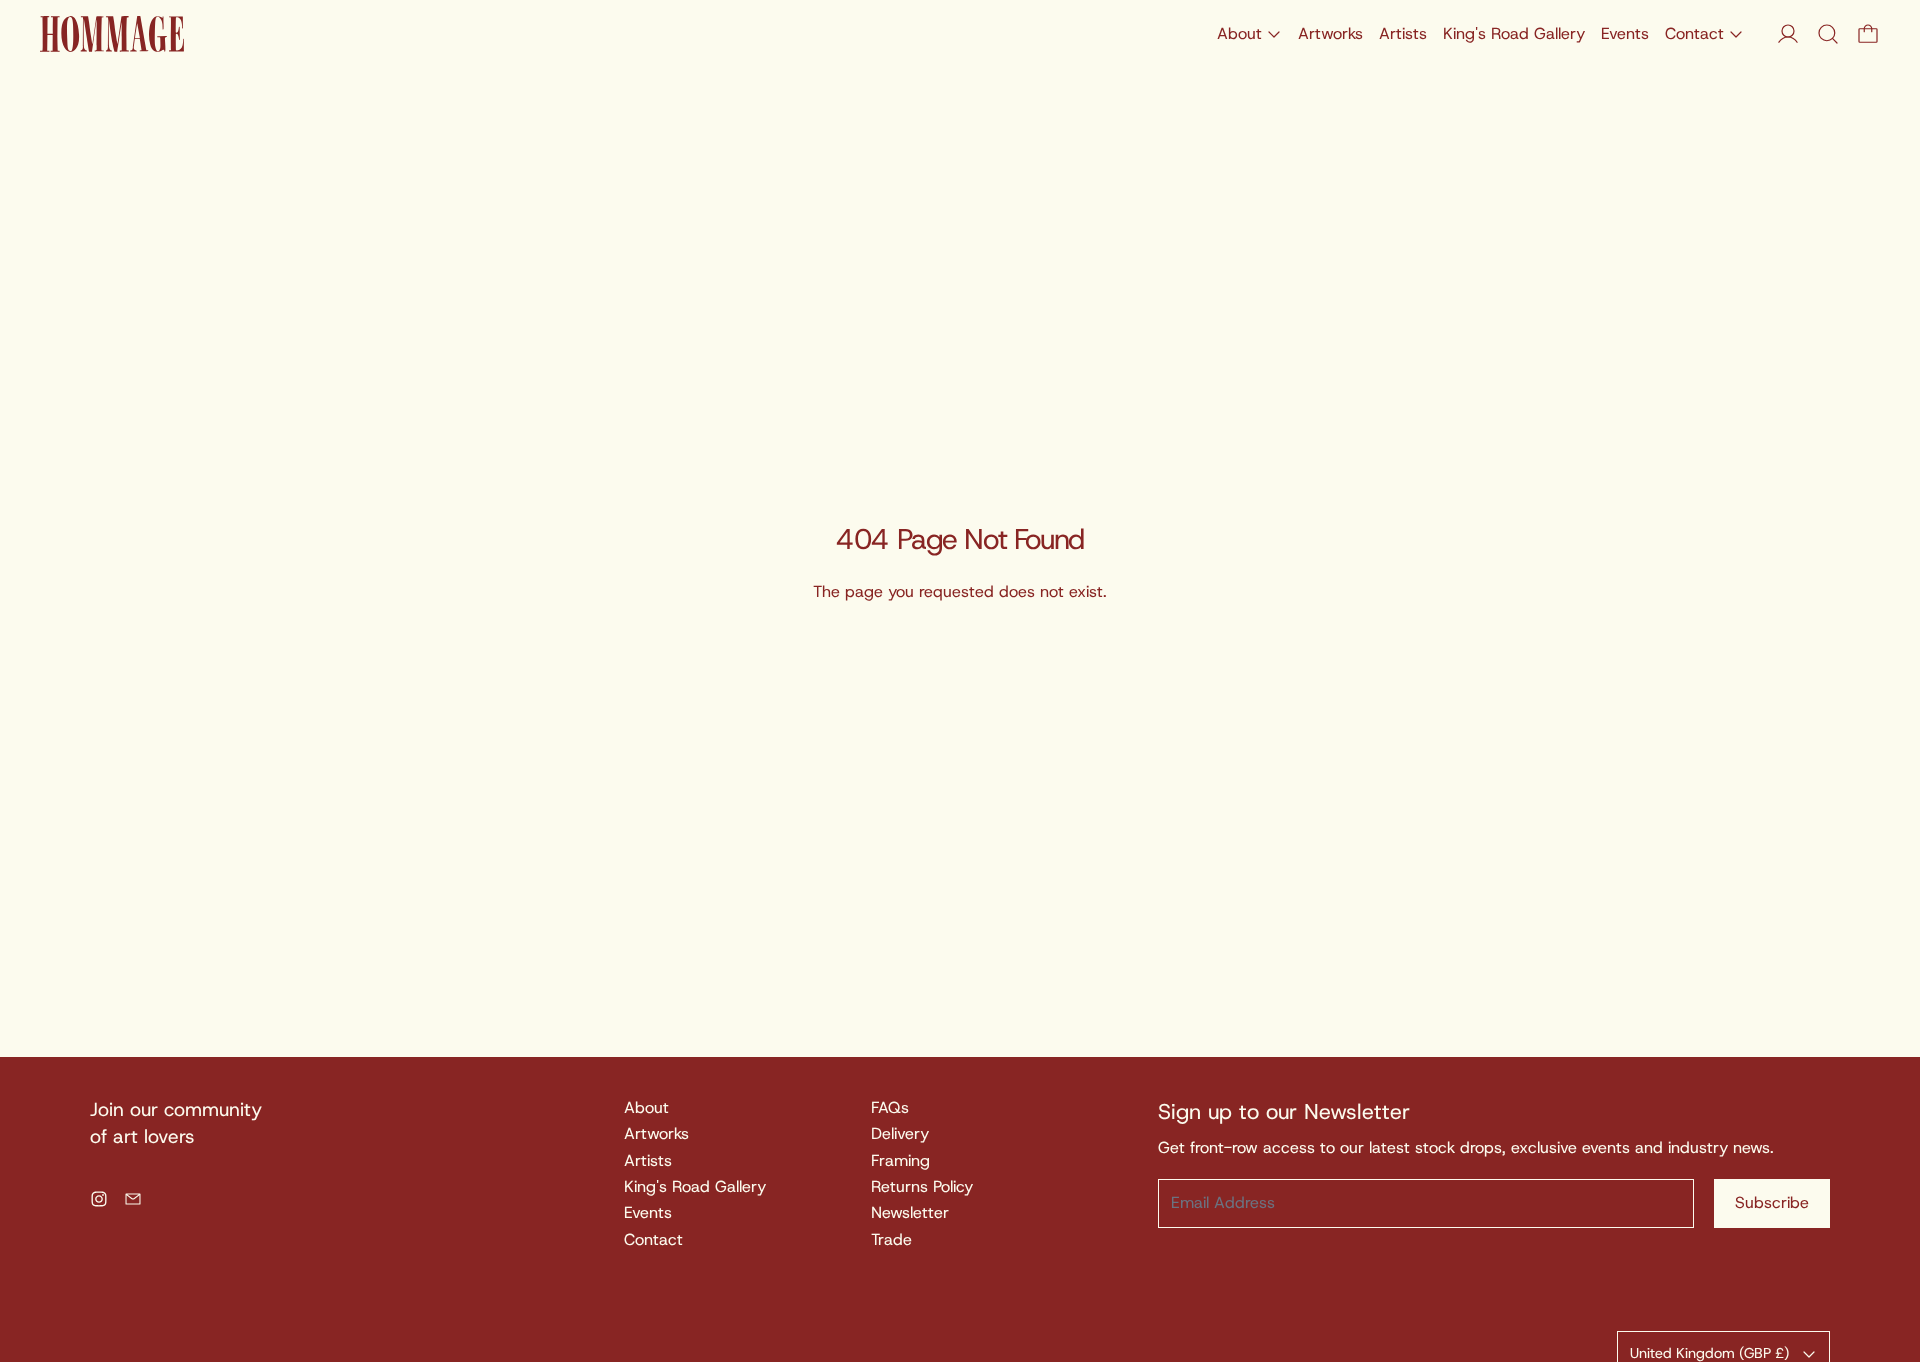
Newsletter (910, 1212)
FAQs (890, 1107)
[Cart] (1868, 34)
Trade (891, 1239)
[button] (1828, 34)
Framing (900, 1160)
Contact (653, 1239)
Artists (1403, 33)
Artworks (1330, 33)
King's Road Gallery (1514, 33)
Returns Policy (922, 1186)
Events (1625, 33)
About (646, 1107)
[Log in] (1788, 34)
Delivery (900, 1133)
